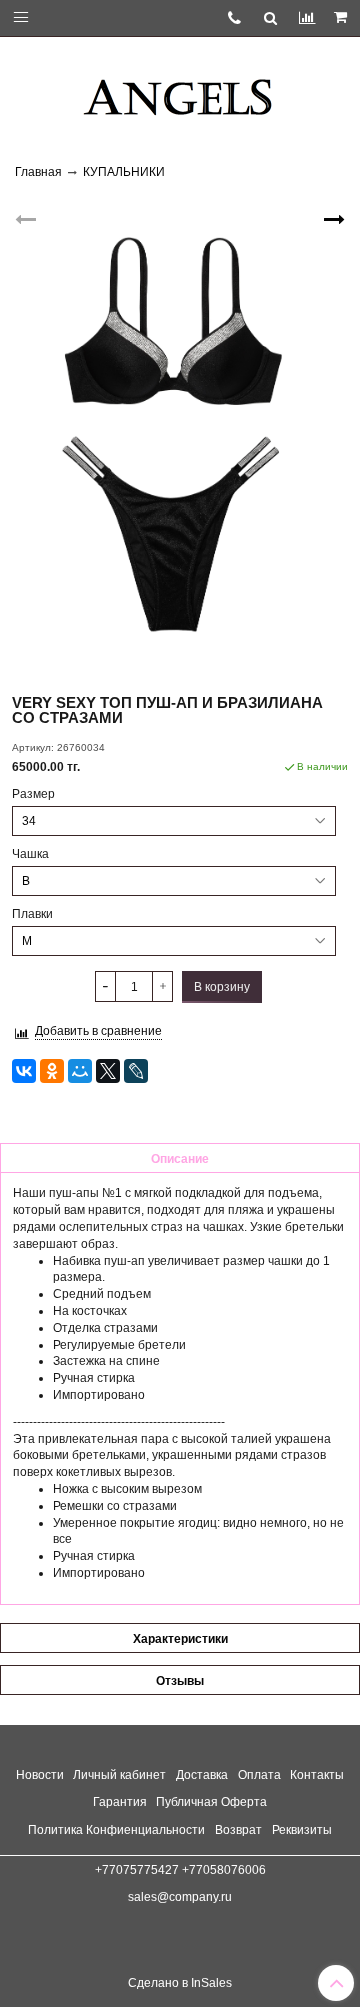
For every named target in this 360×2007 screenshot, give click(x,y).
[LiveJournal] (136, 1071)
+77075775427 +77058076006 (180, 1870)
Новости (40, 1775)
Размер (33, 794)
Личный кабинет (119, 1775)
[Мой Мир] (80, 1071)
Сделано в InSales (180, 1983)
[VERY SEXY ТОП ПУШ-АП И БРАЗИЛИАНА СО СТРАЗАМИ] (180, 435)
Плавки (32, 914)
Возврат (238, 1830)
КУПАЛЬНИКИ (124, 172)
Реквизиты (302, 1830)
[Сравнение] (306, 17)
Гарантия (120, 1802)
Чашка (30, 854)
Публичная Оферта (211, 1802)
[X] (108, 1071)
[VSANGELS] (180, 90)
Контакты (317, 1775)
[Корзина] (342, 18)
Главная (38, 172)
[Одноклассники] (52, 1071)
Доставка (202, 1775)
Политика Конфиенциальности (116, 1830)
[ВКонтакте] (24, 1071)
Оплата (259, 1775)
